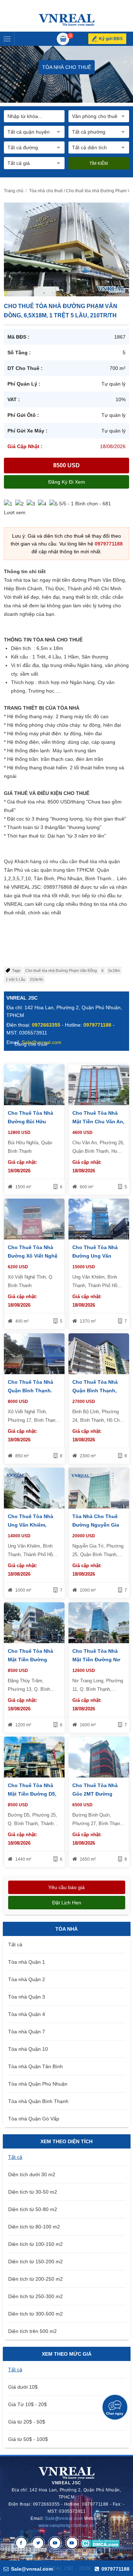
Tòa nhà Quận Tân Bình (35, 2066)
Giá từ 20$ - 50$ (27, 2422)
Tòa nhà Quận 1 (27, 1962)
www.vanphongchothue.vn (66, 2526)
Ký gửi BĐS (111, 39)
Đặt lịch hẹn (67, 1903)
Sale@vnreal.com (64, 2518)
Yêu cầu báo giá (66, 1887)
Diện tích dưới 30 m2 (32, 2174)
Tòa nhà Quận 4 (27, 2014)
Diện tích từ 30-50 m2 (33, 2192)
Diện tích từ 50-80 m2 (33, 2209)
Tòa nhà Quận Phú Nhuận (38, 2084)
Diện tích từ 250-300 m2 (35, 2296)
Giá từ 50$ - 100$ (28, 2439)
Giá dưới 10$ (23, 2387)
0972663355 (46, 1025)
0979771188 (109, 544)
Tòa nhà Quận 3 (27, 1997)
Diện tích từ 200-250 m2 (35, 2279)
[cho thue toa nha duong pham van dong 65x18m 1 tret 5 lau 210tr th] (66, 249)
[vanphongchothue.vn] (66, 20)
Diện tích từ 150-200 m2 (35, 2262)
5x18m (114, 970)
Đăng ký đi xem (67, 482)
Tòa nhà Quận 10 (28, 2049)
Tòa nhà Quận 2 (27, 1979)
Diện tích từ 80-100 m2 (34, 2227)
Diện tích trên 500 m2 (32, 2331)
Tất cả (15, 1945)
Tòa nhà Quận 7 (27, 2032)
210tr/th (36, 979)
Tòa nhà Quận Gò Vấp (34, 2119)
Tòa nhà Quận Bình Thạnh (38, 2101)
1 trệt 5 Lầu (15, 979)
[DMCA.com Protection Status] (100, 2543)
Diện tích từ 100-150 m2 (35, 2244)
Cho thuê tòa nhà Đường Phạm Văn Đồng (61, 970)
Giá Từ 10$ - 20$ (27, 2404)
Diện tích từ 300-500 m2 (35, 2314)
